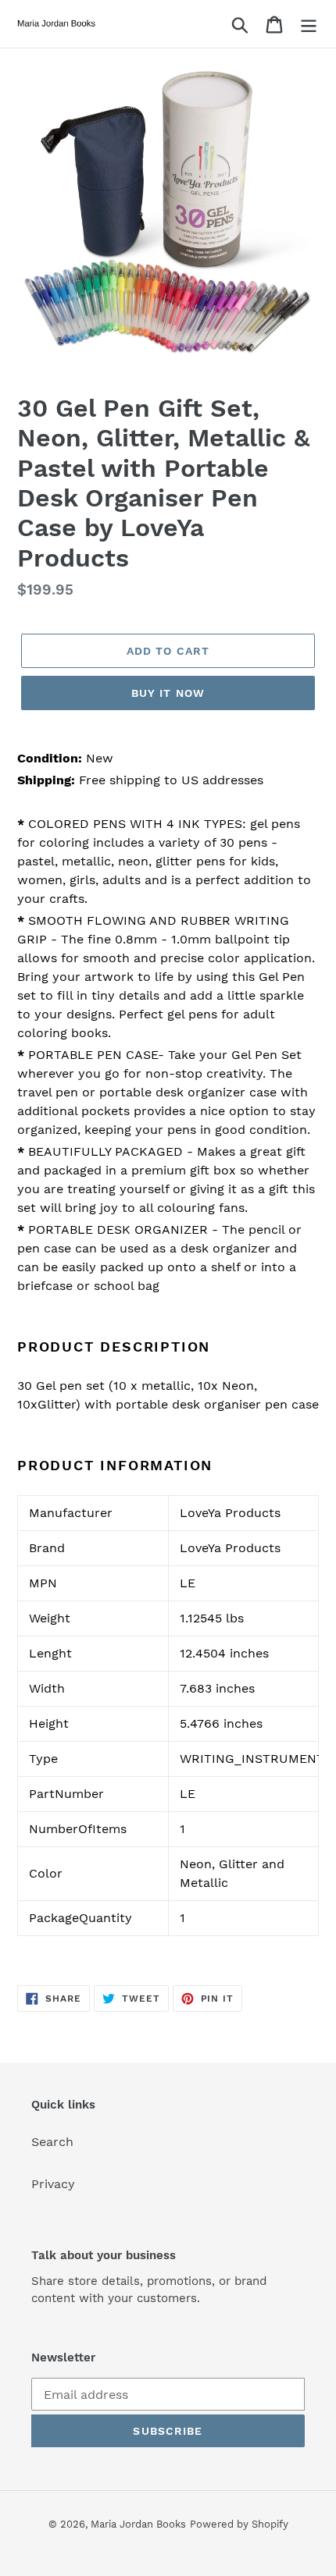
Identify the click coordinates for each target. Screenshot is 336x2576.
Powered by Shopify (239, 2524)
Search (52, 2142)
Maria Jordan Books (138, 2524)
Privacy (53, 2184)
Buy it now (168, 693)
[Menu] (309, 24)
